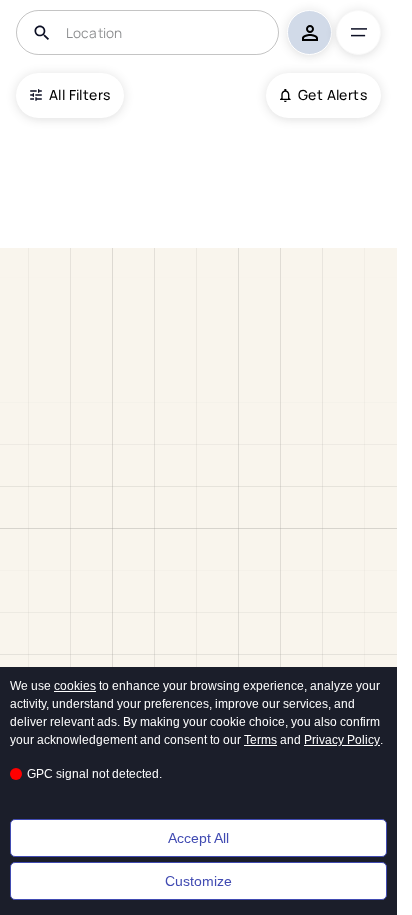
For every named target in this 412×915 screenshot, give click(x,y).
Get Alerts (332, 94)
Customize (198, 881)
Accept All (198, 838)
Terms (260, 740)
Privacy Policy (342, 740)
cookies (75, 686)
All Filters (79, 94)
